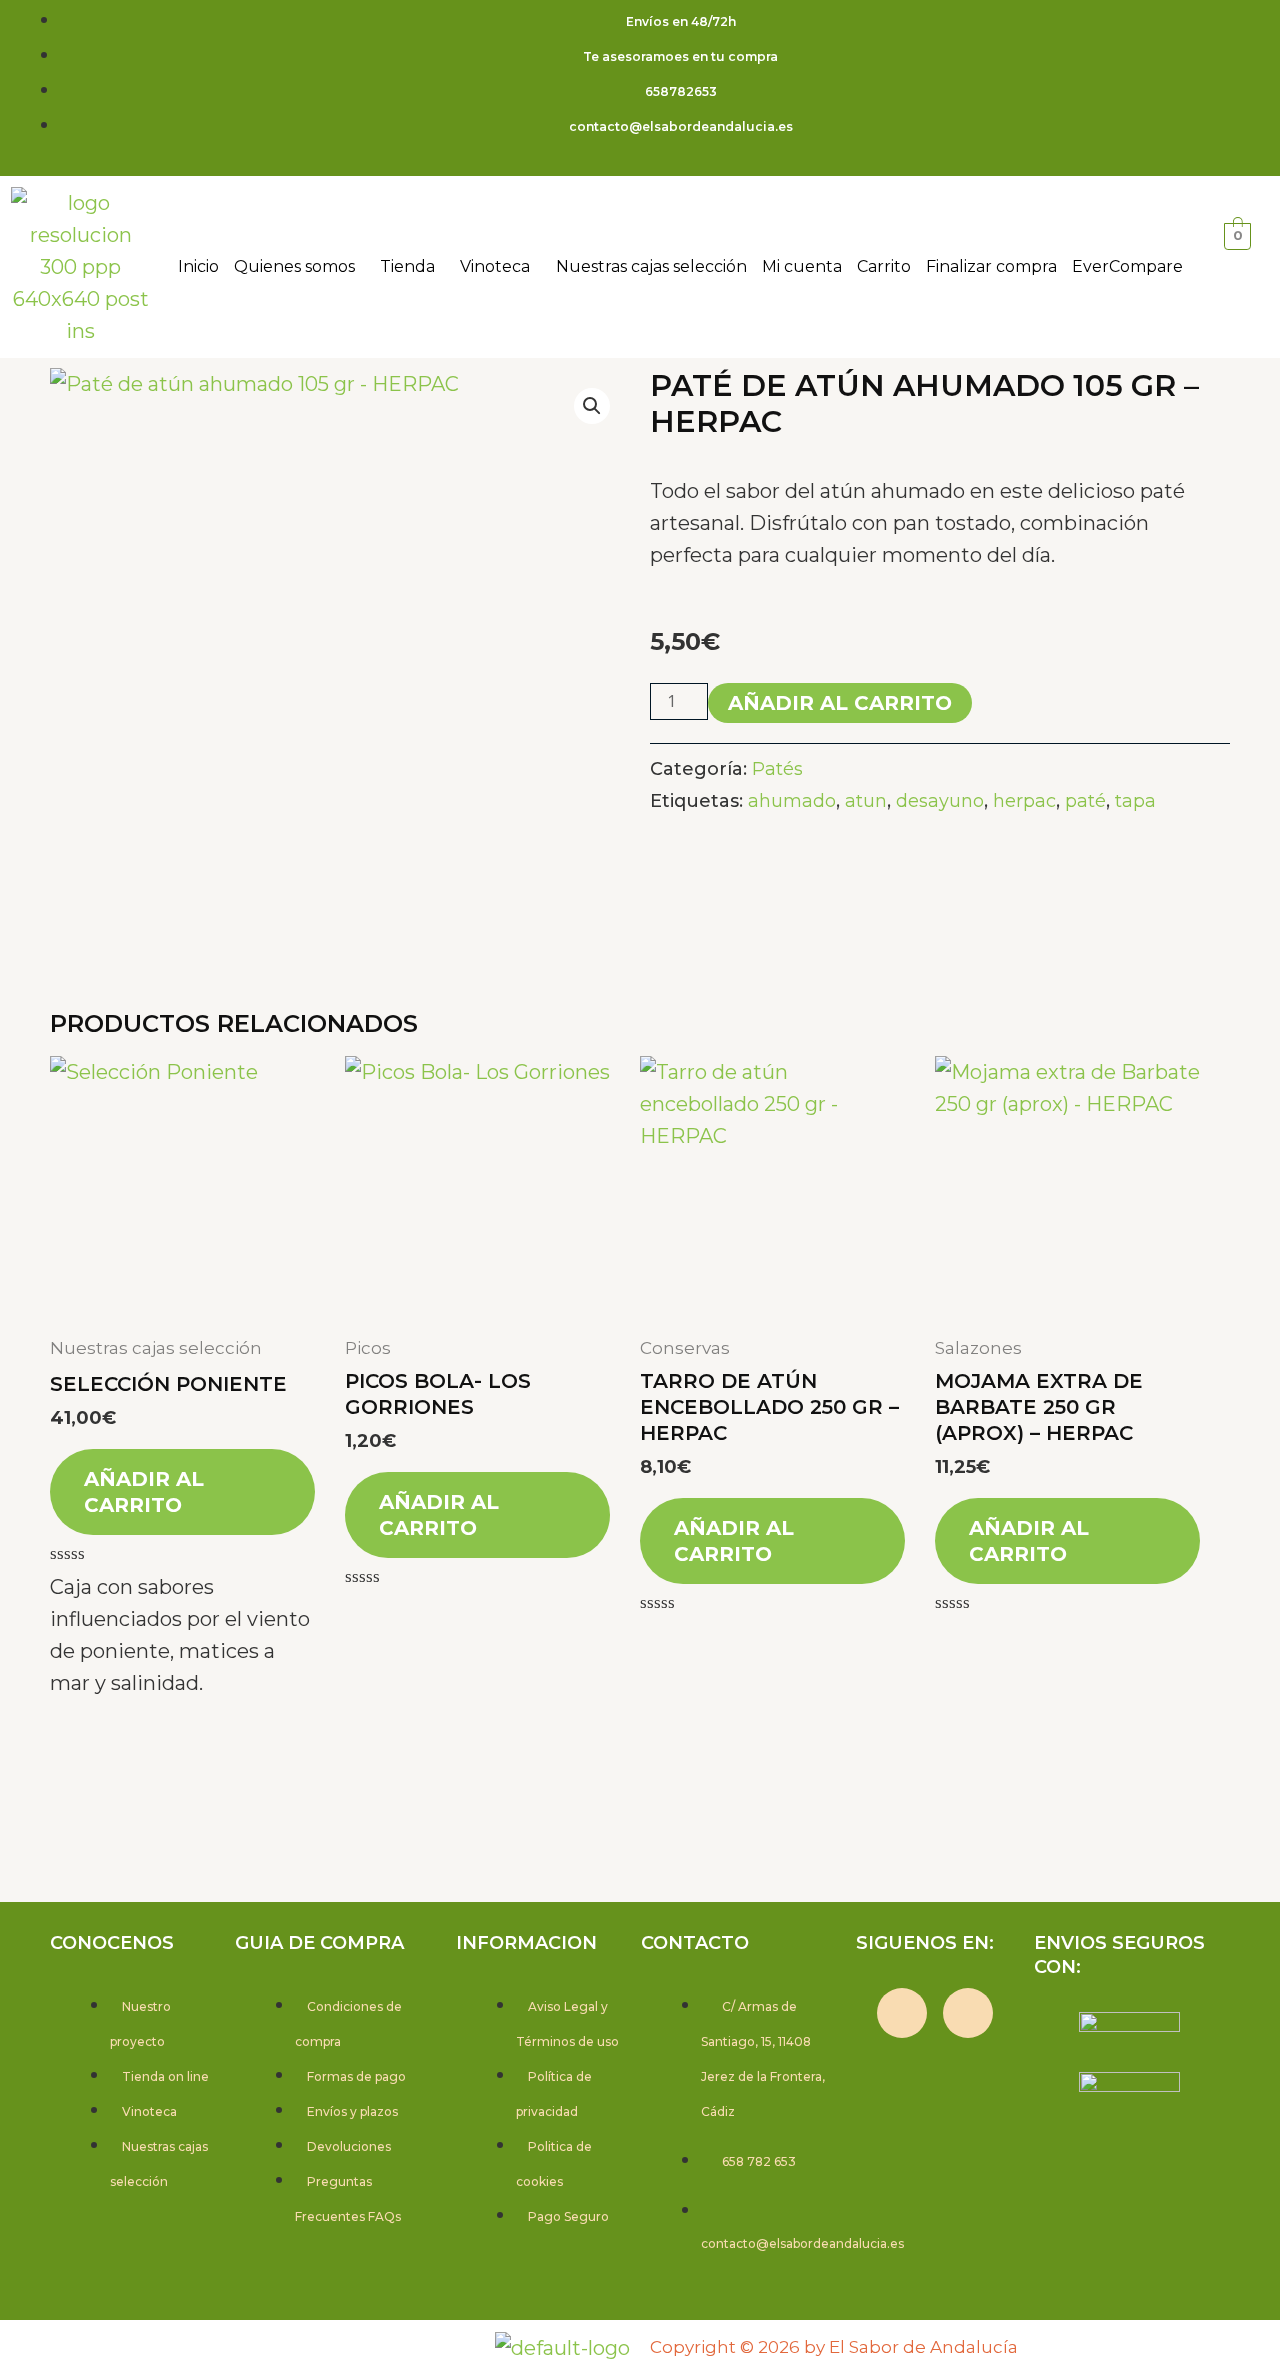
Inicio (198, 266)
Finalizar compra (991, 266)
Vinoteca (495, 266)
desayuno (940, 801)
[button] (300, 267)
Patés (777, 769)
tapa (1135, 801)
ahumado (792, 801)
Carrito (884, 266)
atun (866, 801)
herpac (1024, 801)
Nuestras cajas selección (651, 266)
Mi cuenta (802, 266)
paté (1085, 801)
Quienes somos (294, 266)
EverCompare (1127, 266)
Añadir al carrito (840, 703)
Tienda (407, 266)
